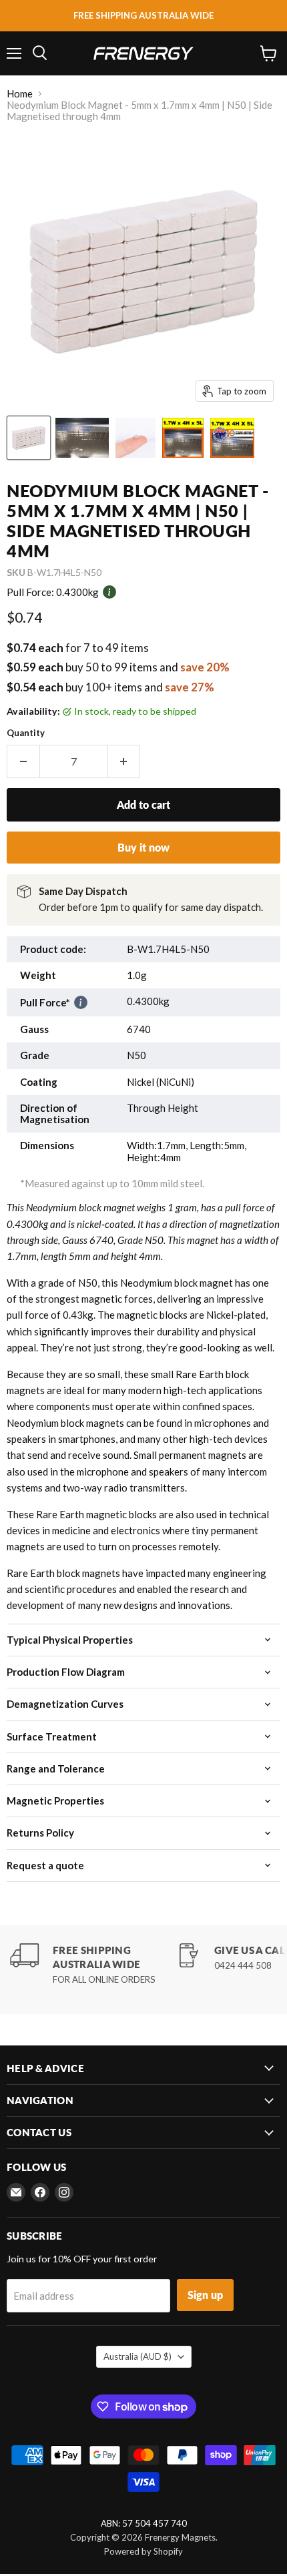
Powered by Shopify (143, 2551)
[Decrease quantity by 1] (23, 761)
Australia (137, 2356)
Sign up (205, 2295)
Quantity (26, 733)
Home (20, 94)
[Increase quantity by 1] (124, 761)
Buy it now (143, 847)
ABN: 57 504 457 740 (144, 2524)
